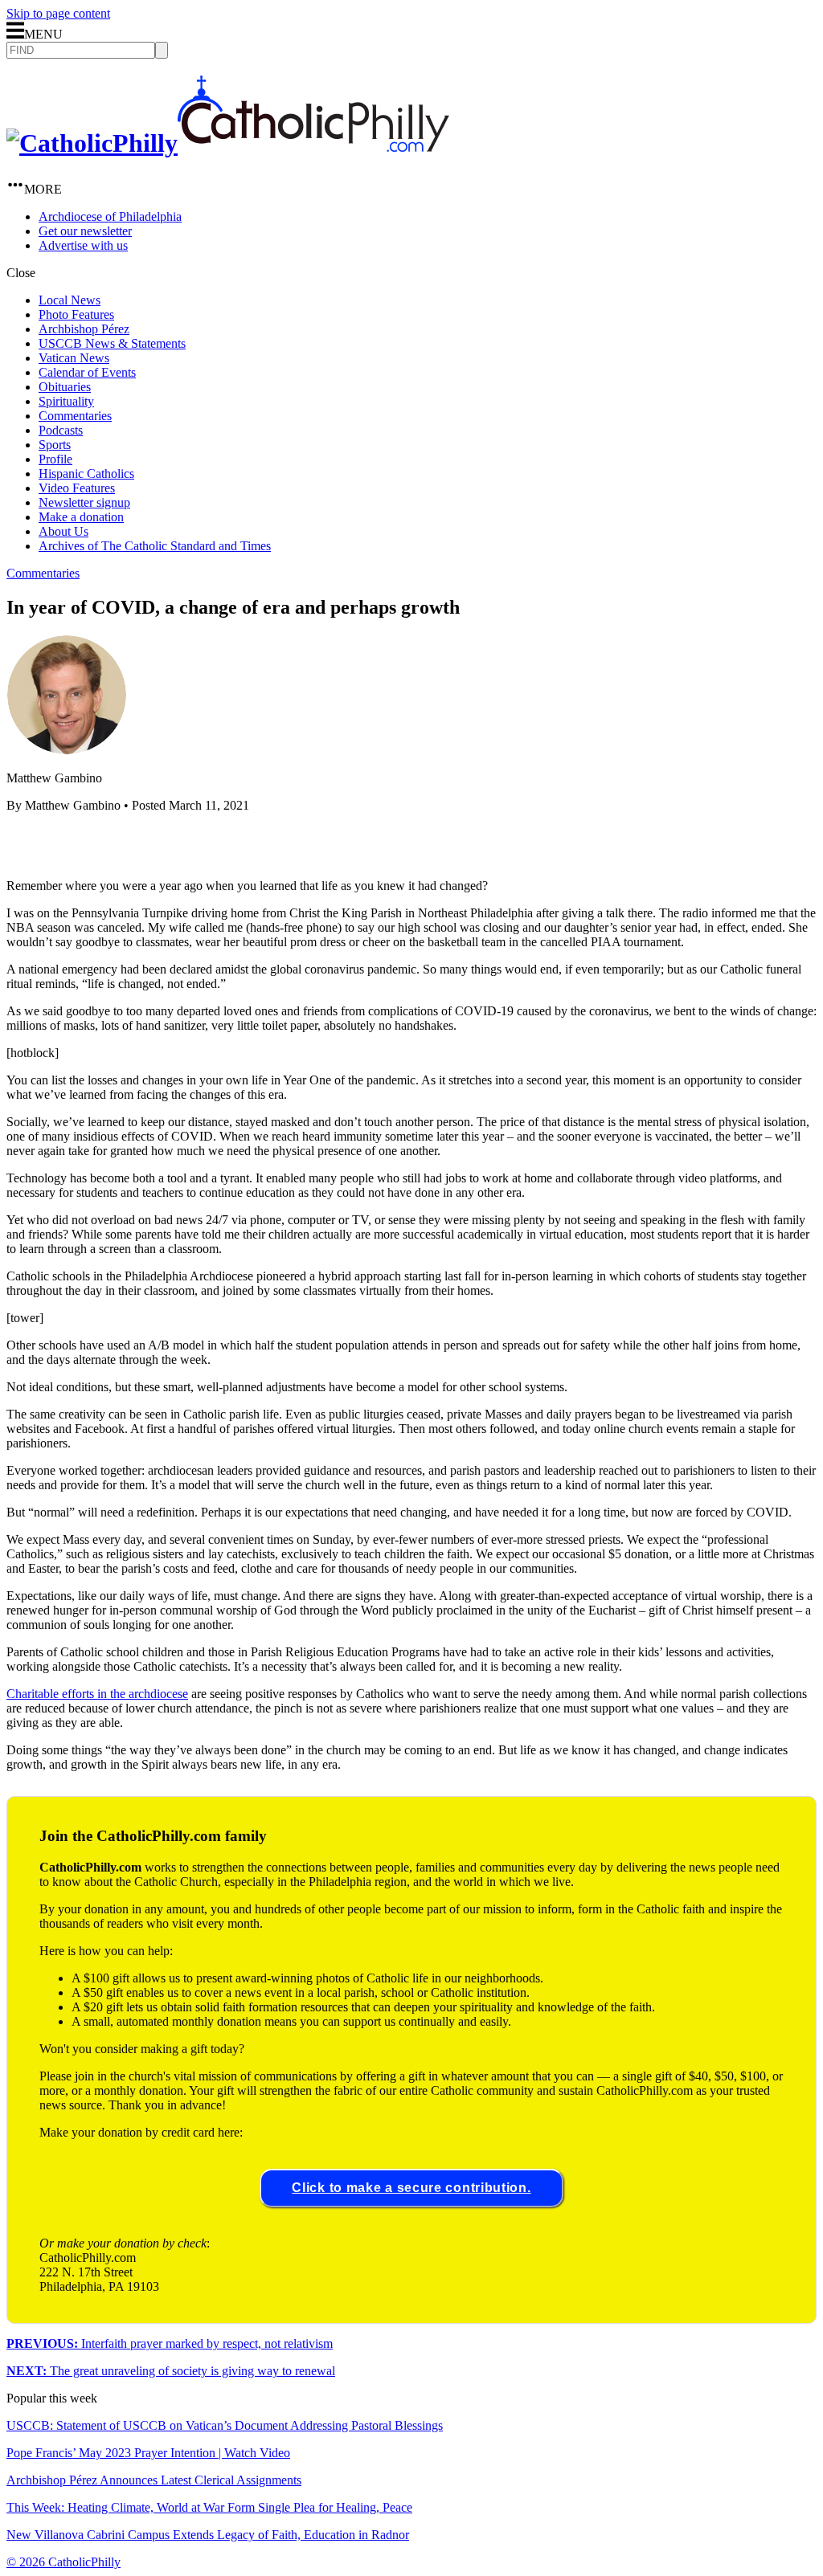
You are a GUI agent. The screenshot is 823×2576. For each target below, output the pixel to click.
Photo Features (76, 314)
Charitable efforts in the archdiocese (97, 1694)
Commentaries (75, 416)
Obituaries (65, 387)
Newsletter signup (84, 502)
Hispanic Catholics (86, 474)
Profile (55, 459)
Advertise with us (83, 245)
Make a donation (81, 517)
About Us (63, 531)
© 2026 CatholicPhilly (63, 2562)
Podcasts (61, 430)
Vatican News (74, 358)
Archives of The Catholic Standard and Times (155, 546)
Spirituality (66, 401)
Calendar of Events (87, 372)
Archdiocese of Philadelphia (110, 216)
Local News (70, 300)
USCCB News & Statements (112, 343)
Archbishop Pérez (84, 329)
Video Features (77, 488)
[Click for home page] (228, 143)
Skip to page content (58, 13)
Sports (55, 445)
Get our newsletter (85, 231)
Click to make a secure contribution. (411, 2188)
